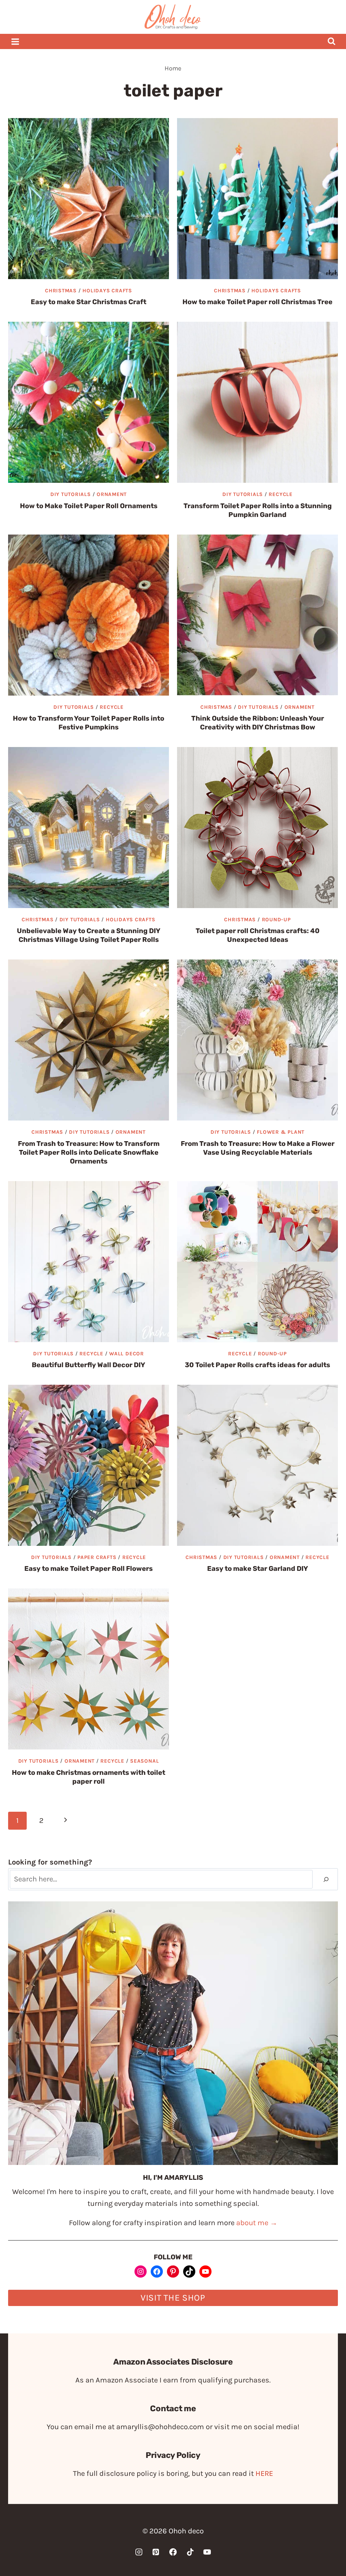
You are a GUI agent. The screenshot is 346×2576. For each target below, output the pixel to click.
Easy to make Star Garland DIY (258, 1568)
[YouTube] (207, 2552)
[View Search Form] (331, 41)
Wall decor (127, 1354)
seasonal (144, 1761)
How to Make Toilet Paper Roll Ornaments (89, 506)
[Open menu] (15, 41)
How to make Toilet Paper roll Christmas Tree (257, 302)
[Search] (326, 1879)
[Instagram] (139, 2552)
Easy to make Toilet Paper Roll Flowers (89, 1568)
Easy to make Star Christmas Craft (89, 302)
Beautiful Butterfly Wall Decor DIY (89, 1365)
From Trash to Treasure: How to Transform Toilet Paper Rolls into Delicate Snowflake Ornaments (89, 1152)
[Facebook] (173, 2552)
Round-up (276, 920)
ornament (112, 494)
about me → (257, 2223)
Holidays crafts (107, 291)
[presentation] (89, 199)
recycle (280, 494)
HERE (264, 2473)
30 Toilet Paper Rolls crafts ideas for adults (257, 1365)
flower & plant (281, 1132)
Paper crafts (97, 1557)
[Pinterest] (156, 2552)
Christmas (61, 291)
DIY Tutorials (71, 494)
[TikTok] (190, 2552)
